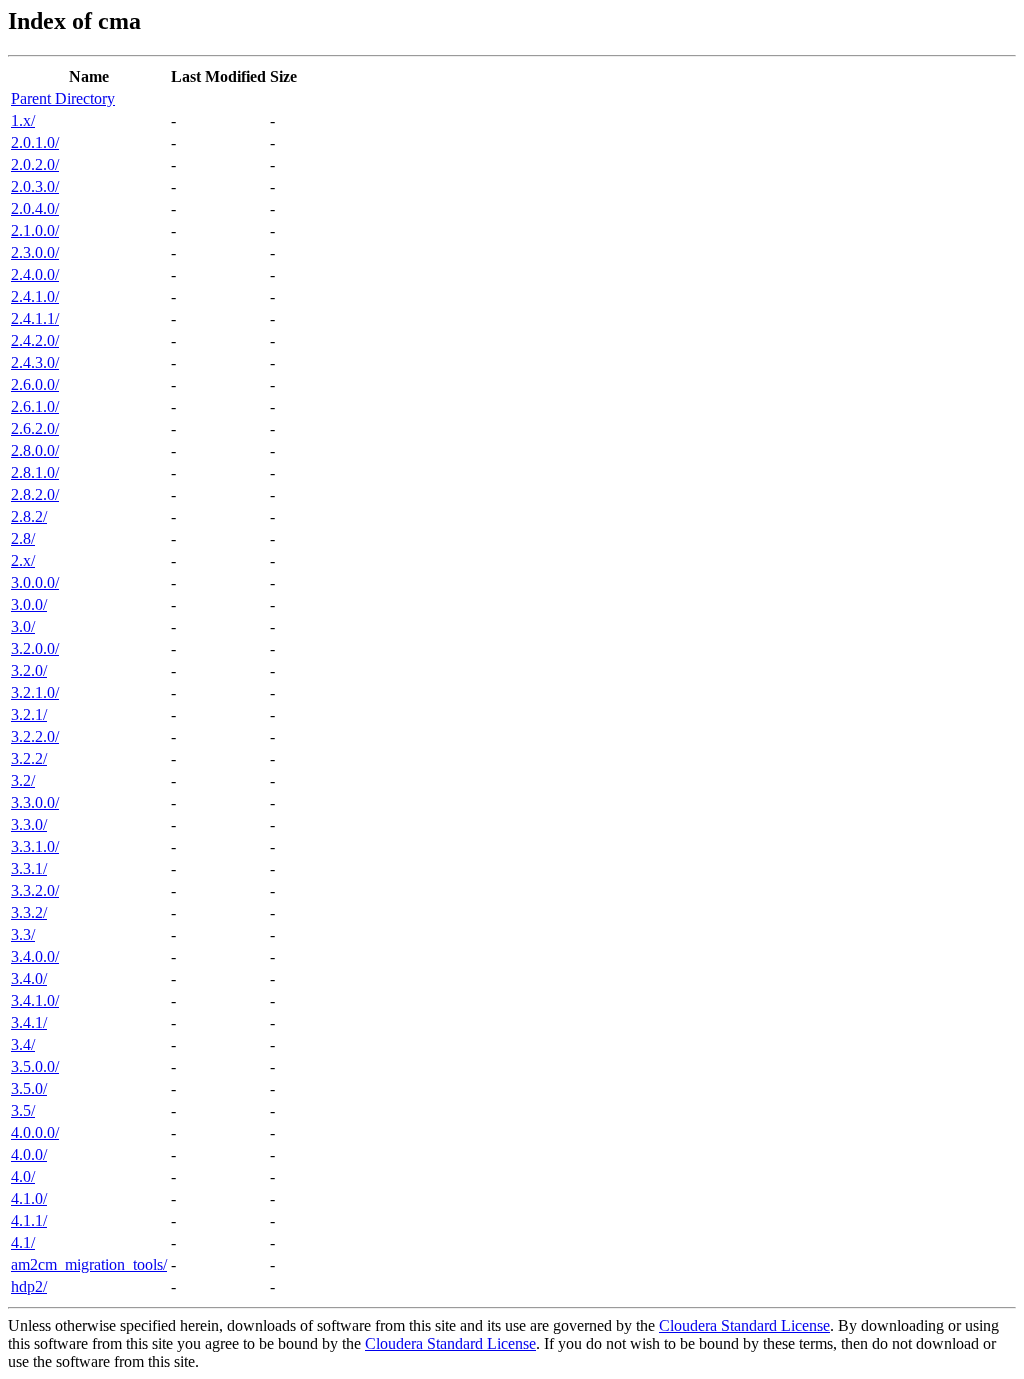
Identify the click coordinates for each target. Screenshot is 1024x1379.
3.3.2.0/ (35, 890)
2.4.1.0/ (35, 296)
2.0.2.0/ (35, 164)
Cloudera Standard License (744, 1325)
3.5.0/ (29, 1088)
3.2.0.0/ (35, 648)
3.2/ (23, 780)
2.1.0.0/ (35, 230)
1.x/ (23, 120)
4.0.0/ (29, 1154)
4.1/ (23, 1242)
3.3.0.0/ (35, 802)
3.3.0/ (29, 824)
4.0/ (23, 1176)
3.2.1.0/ (35, 692)
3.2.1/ (29, 714)
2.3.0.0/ (35, 252)
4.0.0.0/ (35, 1132)
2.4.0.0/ (35, 274)
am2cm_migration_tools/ (89, 1264)
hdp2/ (29, 1286)
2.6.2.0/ (35, 428)
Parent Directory (63, 98)
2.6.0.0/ (35, 384)
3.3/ (23, 934)
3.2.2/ (29, 758)
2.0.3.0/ (35, 186)
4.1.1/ (29, 1220)
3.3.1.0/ (35, 846)
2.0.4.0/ (35, 208)
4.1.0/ (29, 1198)
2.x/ (23, 560)
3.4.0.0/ (35, 956)
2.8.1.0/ (35, 472)
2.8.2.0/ (35, 494)
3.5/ (23, 1110)
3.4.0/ (29, 978)
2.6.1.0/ (35, 406)
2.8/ (23, 538)
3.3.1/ (29, 868)
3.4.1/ (29, 1022)
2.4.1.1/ (35, 318)
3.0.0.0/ (35, 582)
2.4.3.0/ (35, 362)
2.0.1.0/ (35, 142)
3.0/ (23, 626)
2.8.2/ (29, 516)
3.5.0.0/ (35, 1066)
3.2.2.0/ (35, 736)
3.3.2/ (29, 912)
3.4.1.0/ (35, 1000)
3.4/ (23, 1044)
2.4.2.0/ (35, 340)
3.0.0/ (29, 604)
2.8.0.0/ (35, 450)
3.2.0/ (29, 670)
